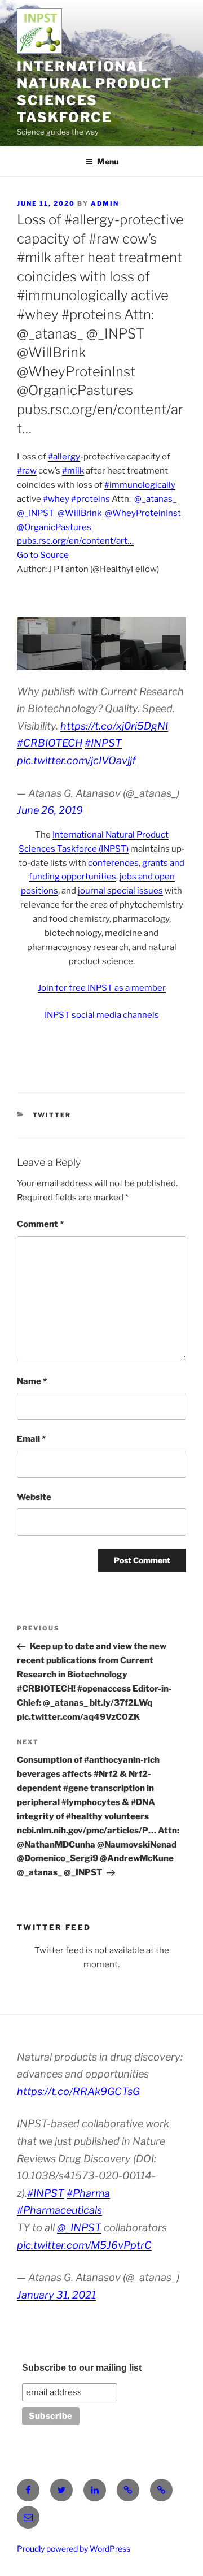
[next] (171, 644)
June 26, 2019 (50, 810)
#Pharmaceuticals (59, 2210)
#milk (73, 471)
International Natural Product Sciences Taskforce (95, 92)
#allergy (64, 457)
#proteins (91, 499)
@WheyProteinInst (143, 513)
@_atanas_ (156, 499)
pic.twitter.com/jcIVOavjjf (76, 760)
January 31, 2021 (56, 2295)
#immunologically (140, 485)
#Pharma (88, 2193)
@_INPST (36, 513)
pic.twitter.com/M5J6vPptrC (84, 2245)
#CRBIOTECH (50, 743)
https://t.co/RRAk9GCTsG (78, 2091)
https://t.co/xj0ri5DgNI (114, 726)
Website (34, 1497)
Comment (40, 1224)
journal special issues (120, 891)
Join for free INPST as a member (102, 988)
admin (105, 203)
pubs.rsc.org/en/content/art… (75, 541)
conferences (113, 863)
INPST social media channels (102, 1015)
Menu (108, 161)
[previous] (32, 644)
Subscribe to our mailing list (82, 2368)
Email (31, 1439)
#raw (27, 471)
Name (32, 1381)
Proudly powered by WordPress (74, 2549)
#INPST (103, 743)
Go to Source (43, 555)
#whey (56, 499)
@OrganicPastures (54, 527)
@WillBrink (80, 513)
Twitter (52, 1115)
